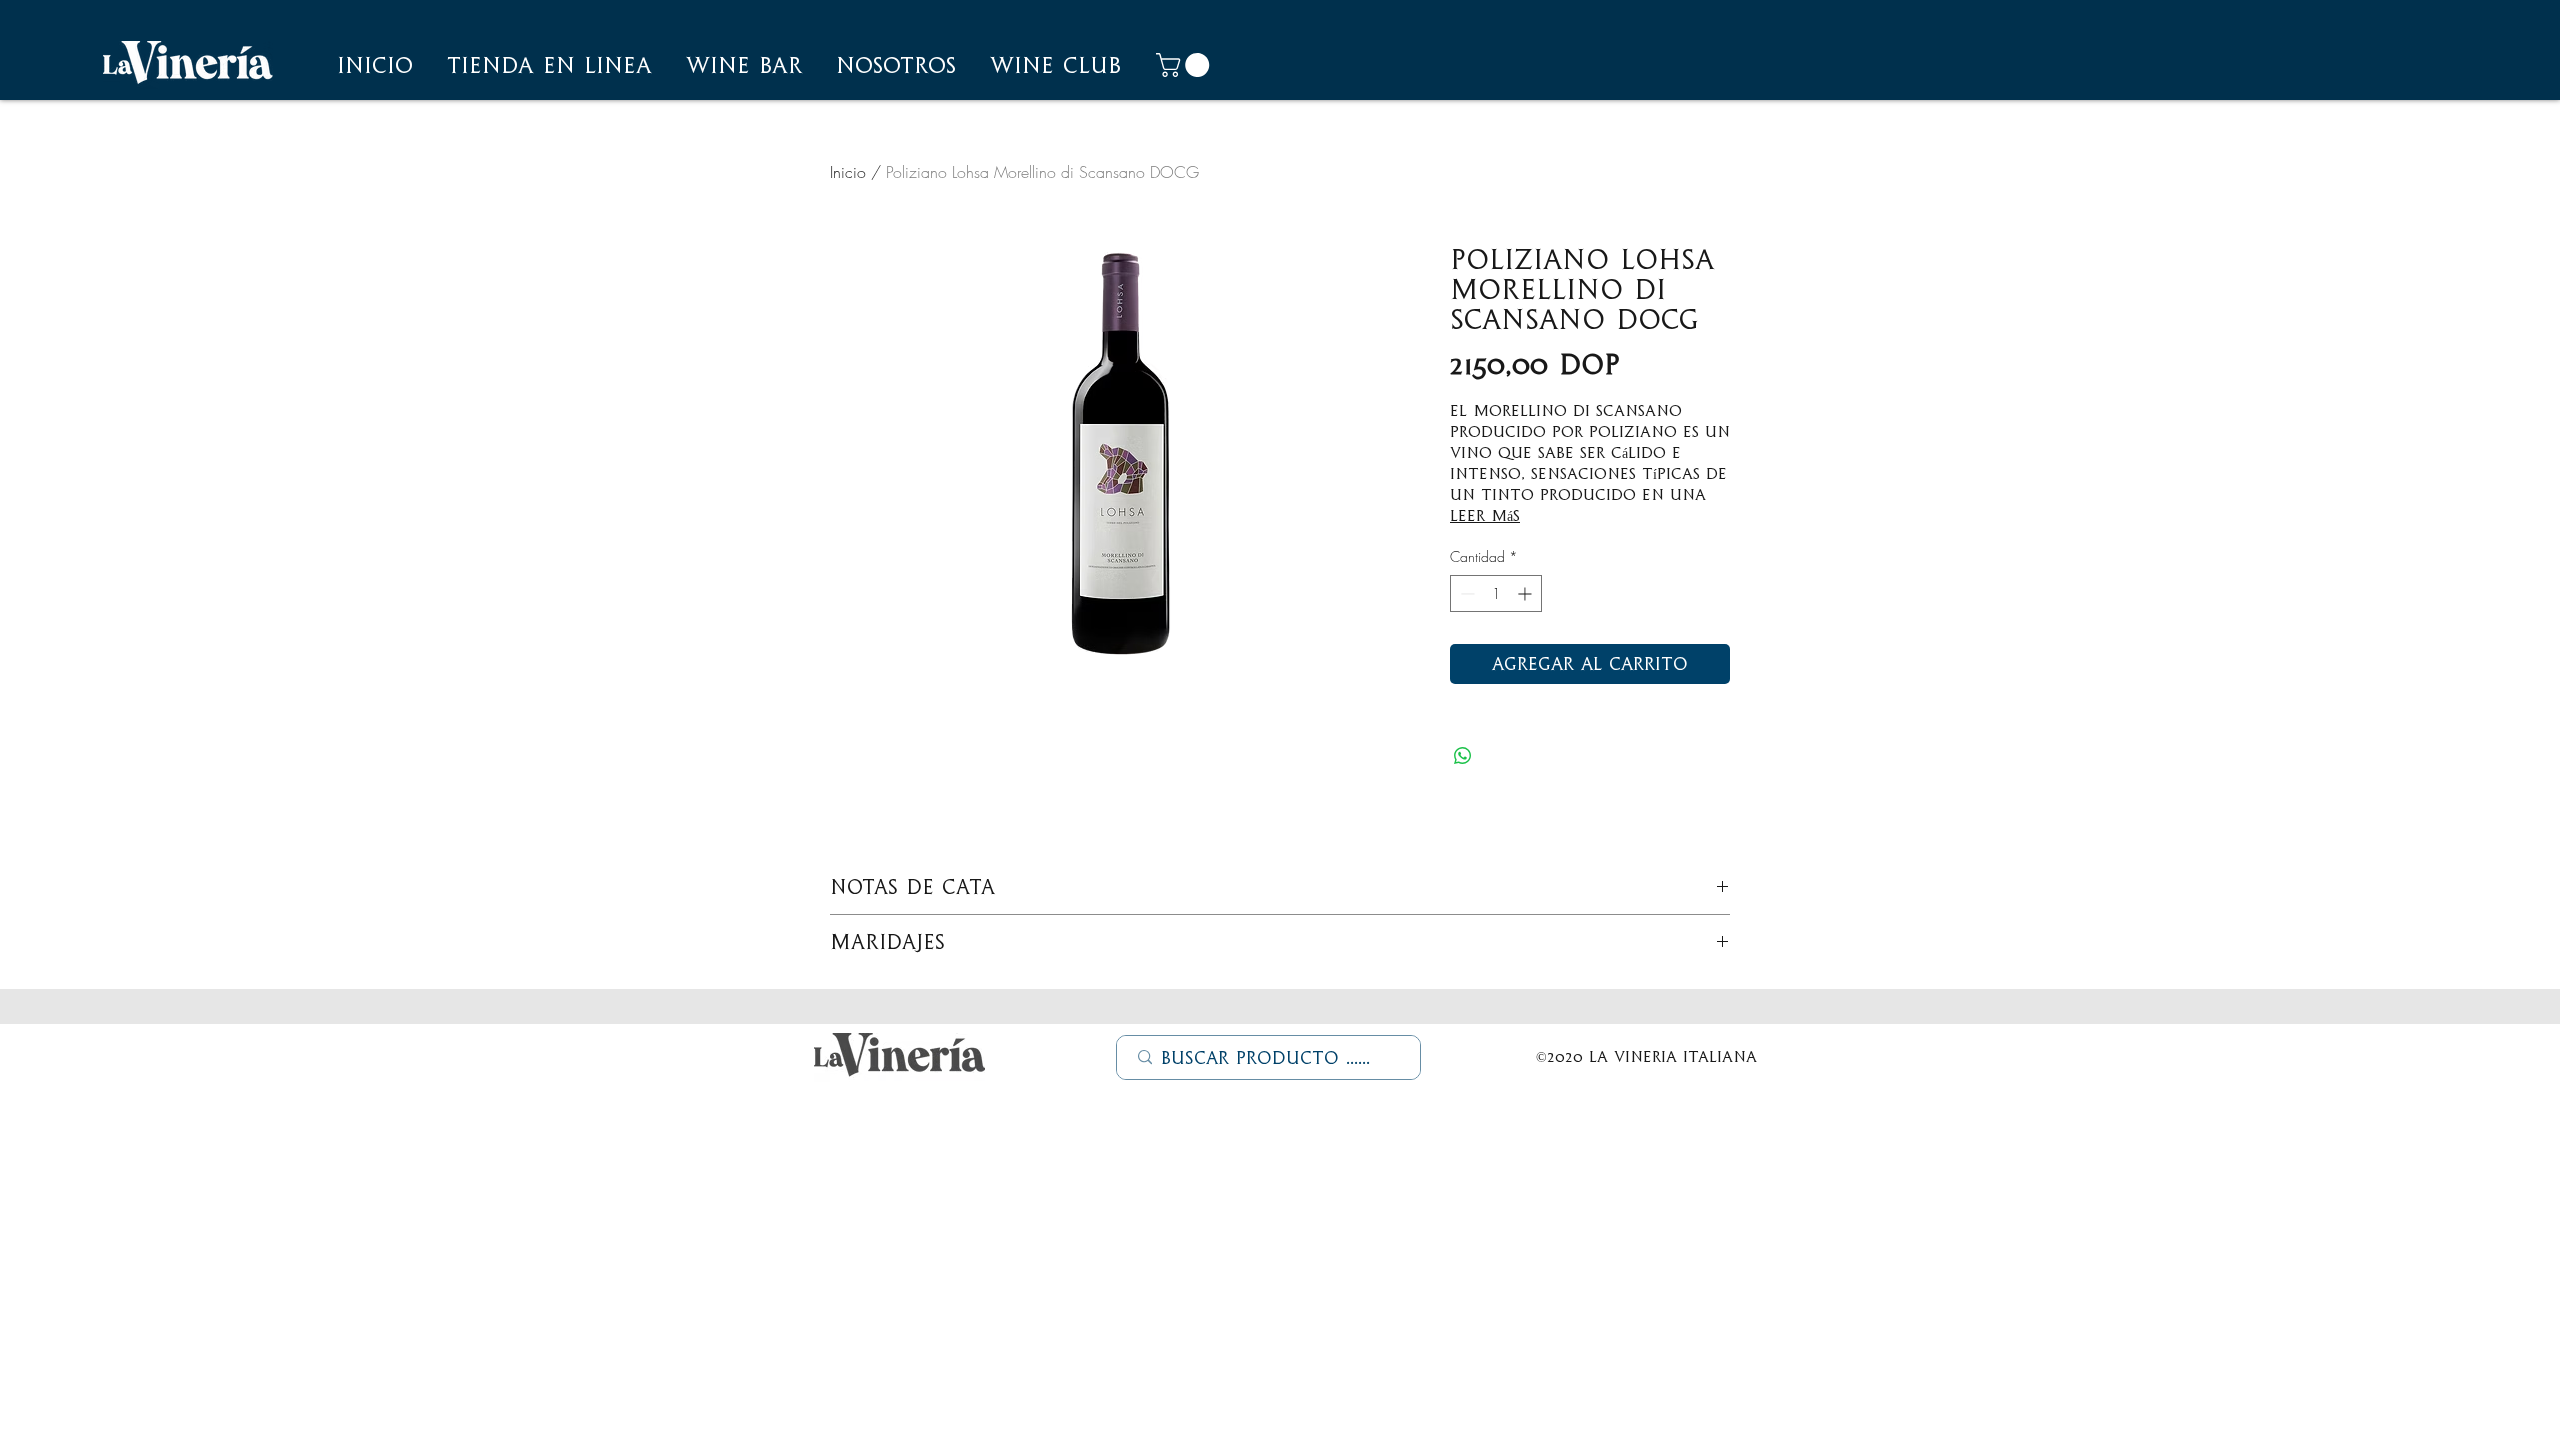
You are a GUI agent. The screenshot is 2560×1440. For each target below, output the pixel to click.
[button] (896, 65)
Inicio (848, 172)
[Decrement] (1465, 593)
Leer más (1485, 515)
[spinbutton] (1496, 593)
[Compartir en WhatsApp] (1463, 756)
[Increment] (1526, 593)
